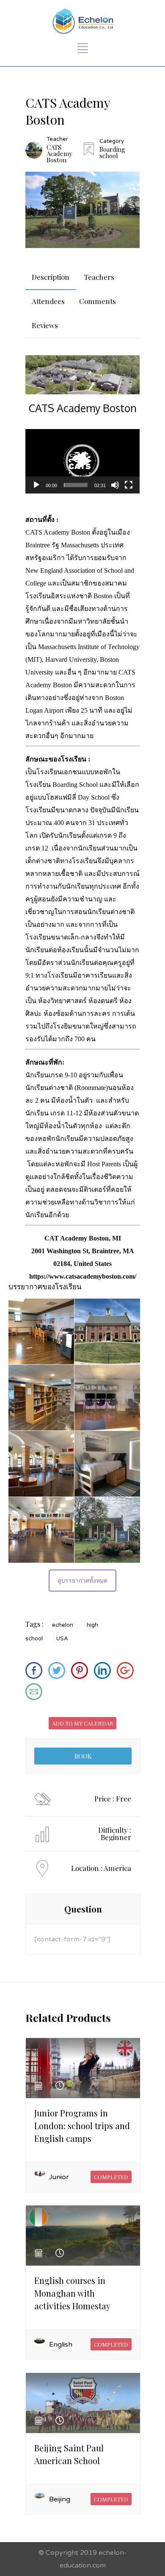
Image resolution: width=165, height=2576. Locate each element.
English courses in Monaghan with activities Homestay (72, 2293)
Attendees (48, 301)
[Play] (36, 485)
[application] (82, 461)
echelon (63, 1625)
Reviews (45, 325)
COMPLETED (111, 2177)
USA (62, 1639)
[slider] (76, 485)
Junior (59, 2177)
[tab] (51, 277)
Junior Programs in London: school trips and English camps (82, 2126)
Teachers (99, 277)
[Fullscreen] (129, 485)
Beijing (60, 2499)
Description (51, 277)
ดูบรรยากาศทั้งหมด (82, 1581)
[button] (82, 461)
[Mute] (115, 485)
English (61, 2345)
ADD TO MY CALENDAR (82, 1723)
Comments (98, 301)
